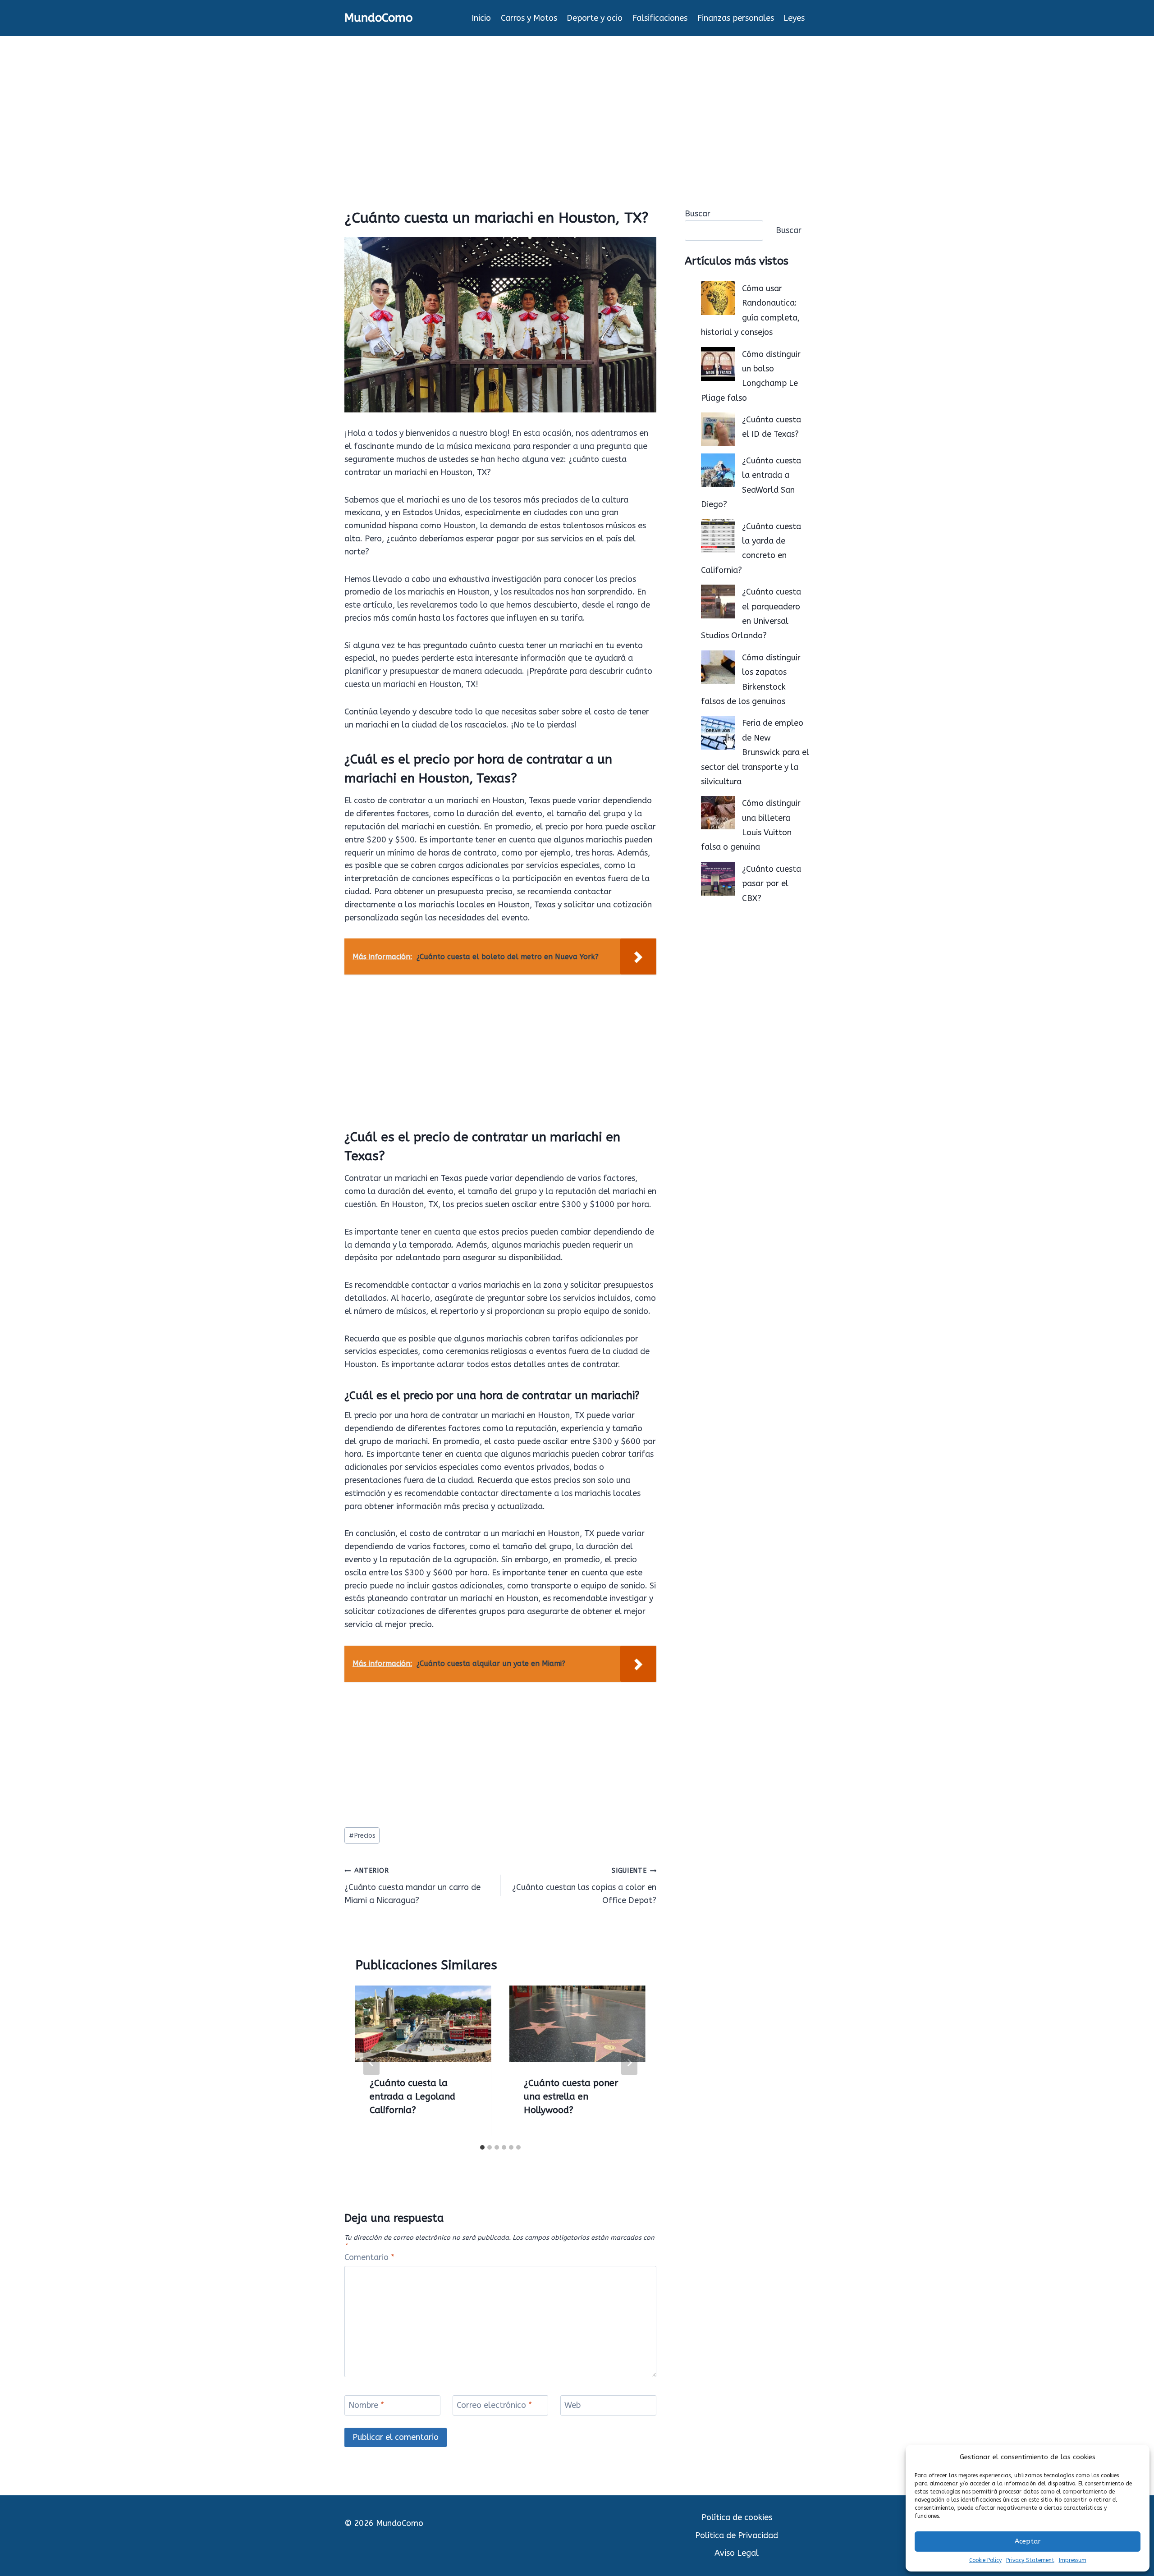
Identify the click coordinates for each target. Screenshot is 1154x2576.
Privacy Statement (1030, 2560)
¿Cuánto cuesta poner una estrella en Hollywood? (571, 2097)
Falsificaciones (660, 18)
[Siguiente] (629, 2063)
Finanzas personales (736, 18)
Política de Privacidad (737, 2535)
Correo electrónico (494, 2405)
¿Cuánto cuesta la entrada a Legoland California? (412, 2097)
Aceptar (1028, 2541)
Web (572, 2405)
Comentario (369, 2257)
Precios (362, 1836)
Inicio (481, 18)
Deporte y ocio (595, 18)
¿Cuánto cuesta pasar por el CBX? (772, 884)
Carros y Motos (529, 18)
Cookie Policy (985, 2560)
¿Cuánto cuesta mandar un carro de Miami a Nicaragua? (412, 1886)
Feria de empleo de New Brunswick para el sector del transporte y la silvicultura (755, 752)
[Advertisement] (577, 104)
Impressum (1073, 2560)
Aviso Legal (737, 2553)
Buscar (698, 214)
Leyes (794, 18)
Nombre (366, 2405)
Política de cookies (737, 2517)
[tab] (482, 2147)
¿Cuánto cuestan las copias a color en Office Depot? (584, 1886)
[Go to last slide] (371, 2063)
